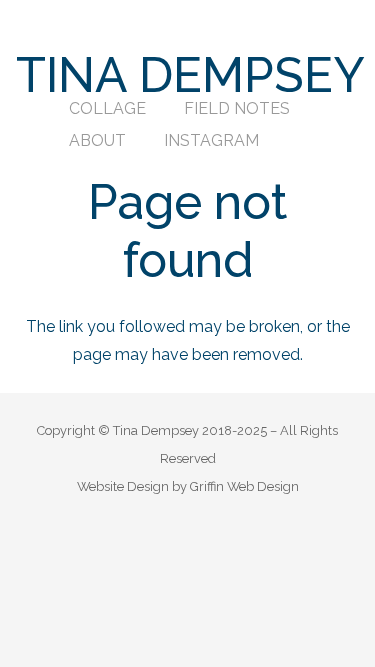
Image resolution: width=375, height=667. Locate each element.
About (97, 140)
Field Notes (237, 108)
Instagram (211, 140)
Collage (107, 108)
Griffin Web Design (244, 486)
